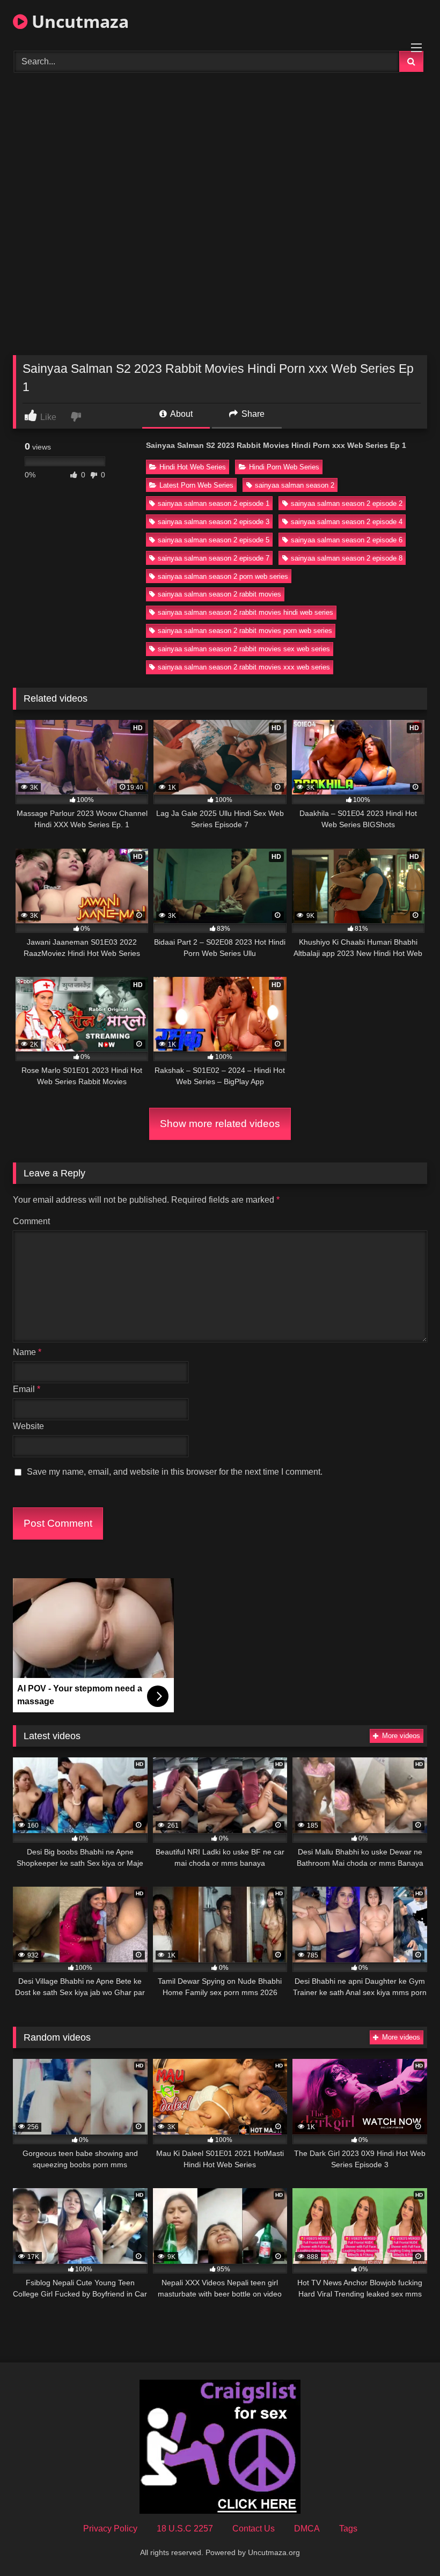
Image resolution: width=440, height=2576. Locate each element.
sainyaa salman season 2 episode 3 (214, 522)
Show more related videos (220, 1124)
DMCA (307, 2529)
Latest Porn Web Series (196, 485)
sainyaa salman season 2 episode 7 (214, 558)
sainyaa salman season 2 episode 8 (347, 558)
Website (28, 1426)
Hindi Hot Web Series (193, 467)
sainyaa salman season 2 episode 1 (214, 503)
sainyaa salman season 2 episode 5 (214, 540)
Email (27, 1389)
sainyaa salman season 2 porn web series (223, 576)
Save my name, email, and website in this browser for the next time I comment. (175, 1472)
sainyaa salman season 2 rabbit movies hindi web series (245, 612)
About (181, 414)
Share (252, 414)
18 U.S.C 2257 (185, 2529)
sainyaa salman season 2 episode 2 (347, 503)
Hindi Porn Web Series (284, 467)
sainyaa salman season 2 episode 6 (347, 540)
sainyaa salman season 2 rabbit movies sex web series (244, 649)
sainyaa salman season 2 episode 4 (347, 522)
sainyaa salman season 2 (295, 485)
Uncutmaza (78, 21)
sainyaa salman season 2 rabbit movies (219, 594)
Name (27, 1352)
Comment (31, 1221)
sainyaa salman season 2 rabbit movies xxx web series (244, 667)
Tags (348, 2529)
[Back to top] (407, 2544)
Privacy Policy (110, 2529)
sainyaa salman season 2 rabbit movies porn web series (245, 631)
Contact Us (254, 2529)
